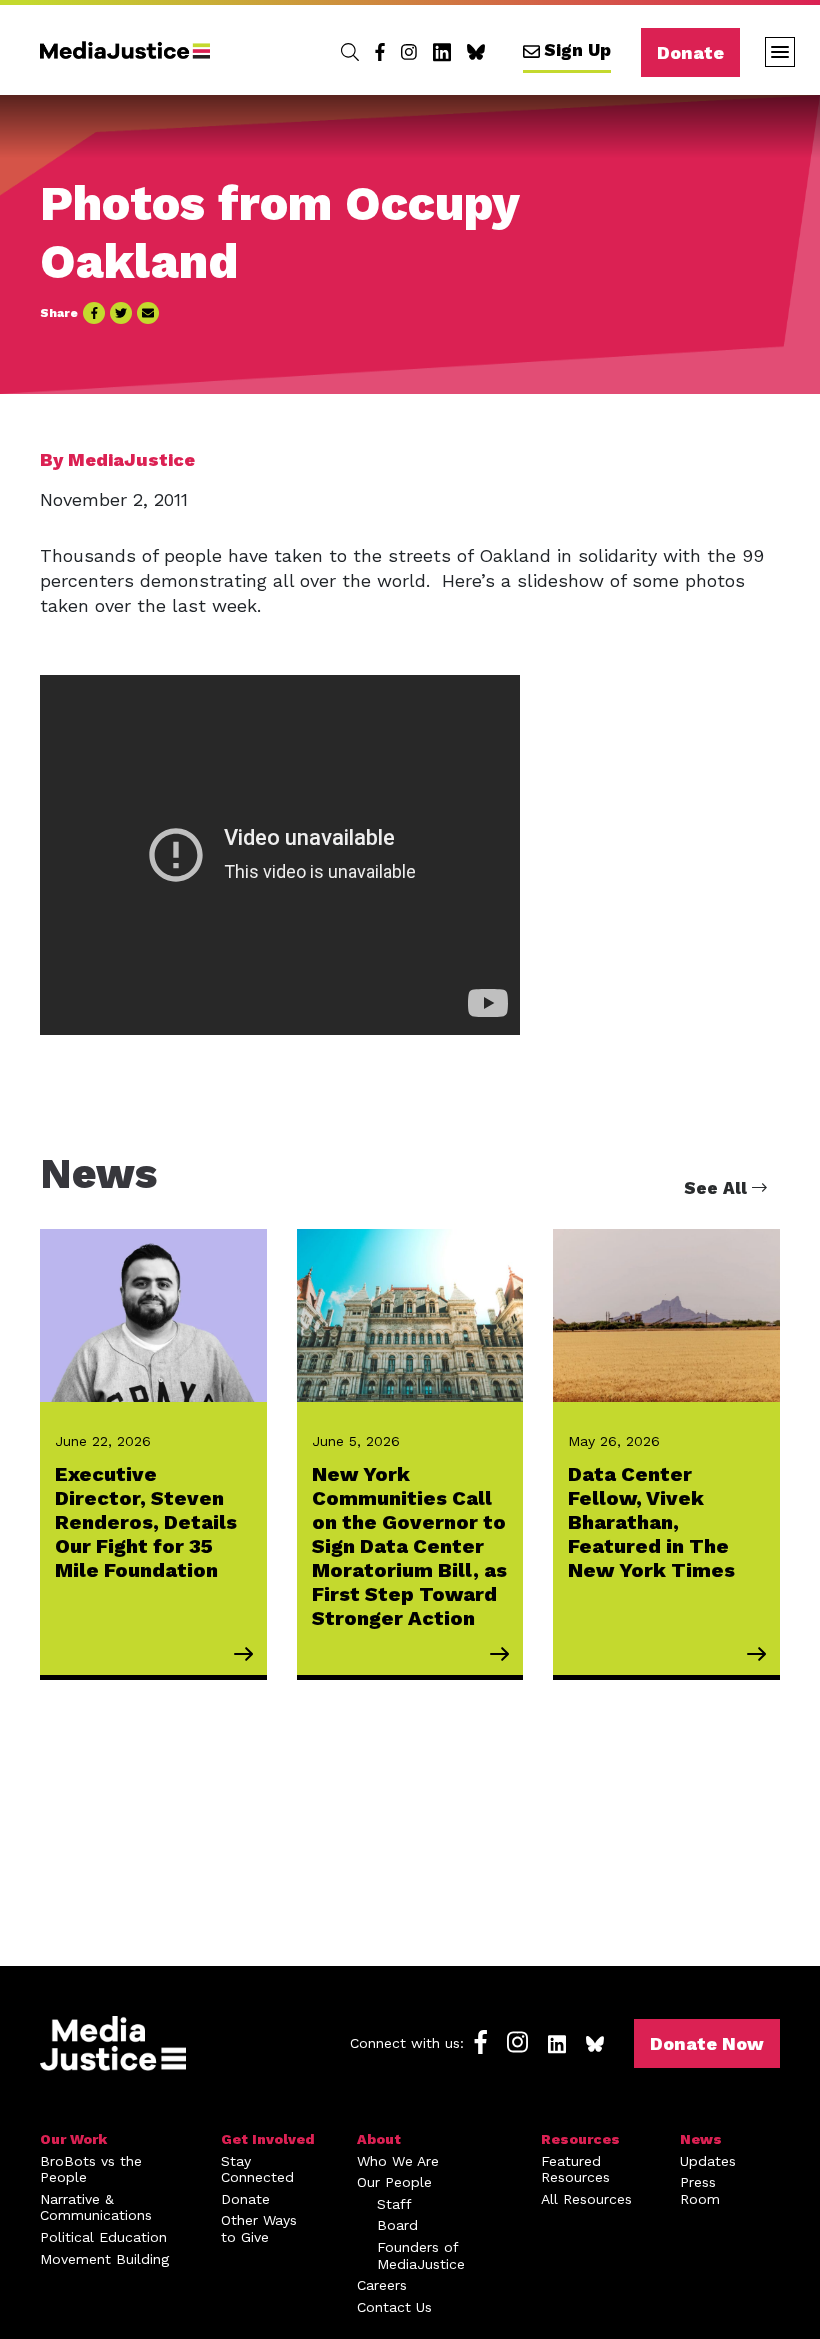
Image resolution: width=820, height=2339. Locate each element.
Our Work (73, 2139)
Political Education (103, 2237)
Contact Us (394, 2307)
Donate (690, 52)
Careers (382, 2285)
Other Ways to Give (259, 2228)
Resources (580, 2139)
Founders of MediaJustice (421, 2255)
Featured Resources (575, 2169)
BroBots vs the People (91, 2169)
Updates (708, 2161)
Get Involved (268, 2139)
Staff (394, 2204)
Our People (394, 2182)
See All (718, 1188)
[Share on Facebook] (94, 313)
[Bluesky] (476, 52)
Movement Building (104, 2259)
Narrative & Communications (96, 2207)
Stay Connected (257, 2169)
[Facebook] (380, 52)
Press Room (700, 2190)
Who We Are (398, 2161)
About (379, 2139)
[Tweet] (121, 313)
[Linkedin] (442, 52)
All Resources (586, 2199)
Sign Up (577, 50)
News (701, 2139)
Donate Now (707, 2043)
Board (397, 2225)
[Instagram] (409, 52)
